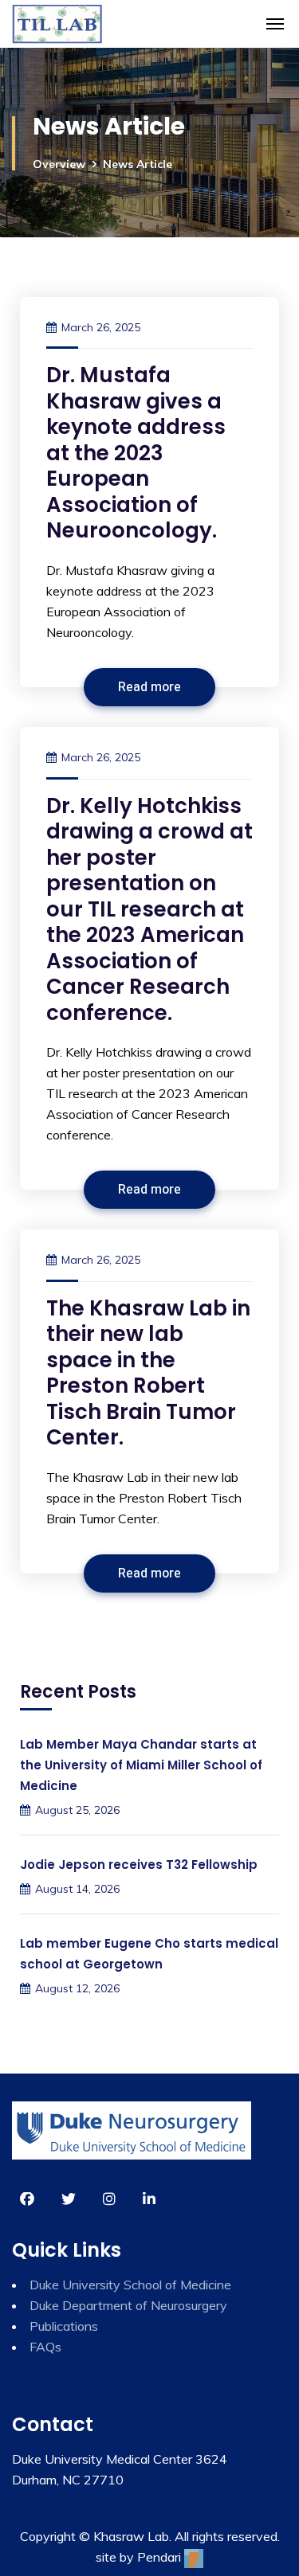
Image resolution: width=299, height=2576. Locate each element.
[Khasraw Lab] (57, 24)
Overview (59, 164)
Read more (149, 687)
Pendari (161, 2557)
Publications (64, 2326)
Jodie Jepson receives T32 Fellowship (139, 1865)
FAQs (45, 2347)
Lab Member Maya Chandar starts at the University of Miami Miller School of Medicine (141, 1765)
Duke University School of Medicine (130, 2285)
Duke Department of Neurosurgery (128, 2305)
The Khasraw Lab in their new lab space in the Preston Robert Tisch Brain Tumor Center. (148, 1373)
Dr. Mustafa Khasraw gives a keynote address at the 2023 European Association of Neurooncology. (136, 453)
